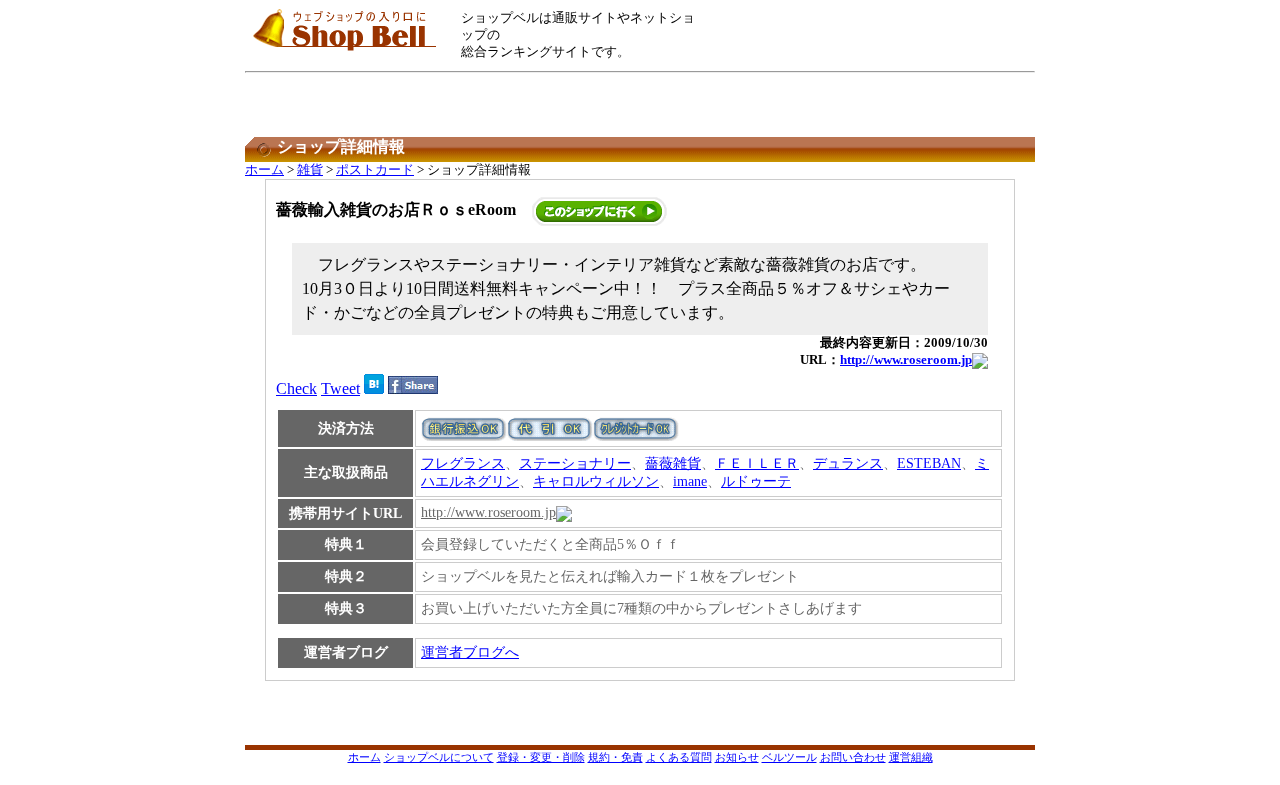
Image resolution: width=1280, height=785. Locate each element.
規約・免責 (615, 757)
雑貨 (310, 170)
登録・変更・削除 (541, 757)
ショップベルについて (439, 757)
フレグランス (463, 463)
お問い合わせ (853, 757)
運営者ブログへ (470, 652)
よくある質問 (679, 757)
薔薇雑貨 (673, 463)
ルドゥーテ (756, 481)
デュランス (848, 463)
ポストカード (375, 170)
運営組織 (911, 757)
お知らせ (737, 757)
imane (690, 481)
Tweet (340, 388)
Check (296, 388)
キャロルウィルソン (596, 481)
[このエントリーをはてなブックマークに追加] (374, 388)
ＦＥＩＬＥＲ (757, 463)
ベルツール (789, 757)
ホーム (264, 170)
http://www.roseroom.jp (906, 360)
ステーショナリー (575, 463)
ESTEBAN (929, 463)
